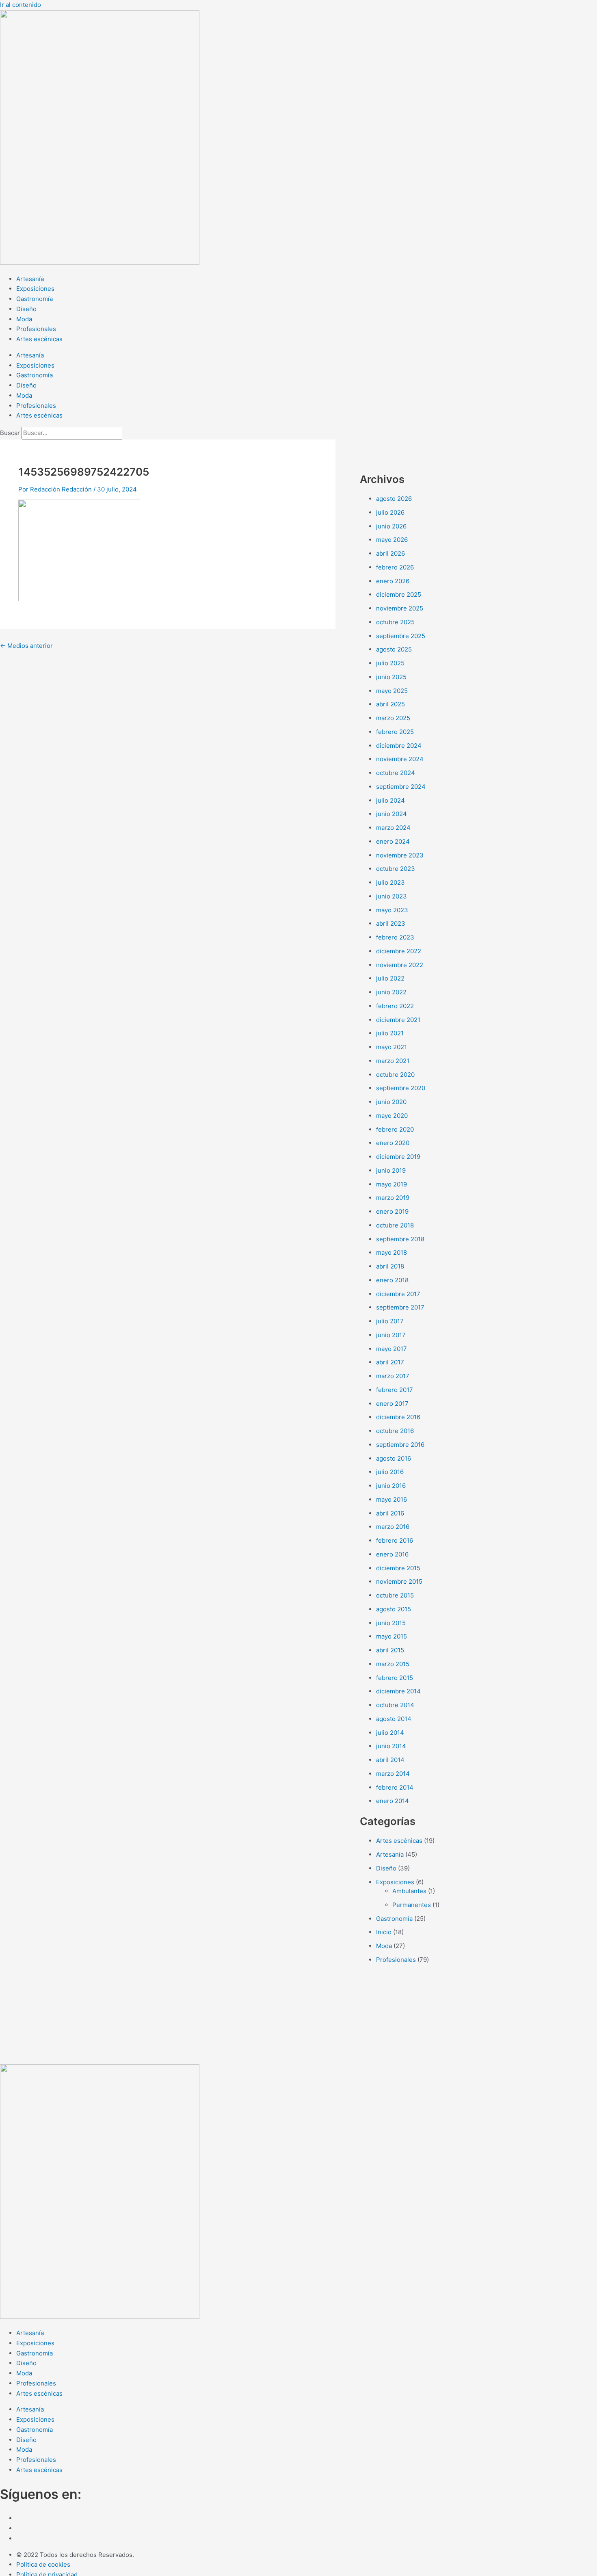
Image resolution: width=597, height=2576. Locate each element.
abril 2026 (390, 553)
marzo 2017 (393, 1376)
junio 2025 (391, 677)
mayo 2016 (392, 1499)
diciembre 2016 (398, 1417)
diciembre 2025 (399, 594)
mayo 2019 (392, 1184)
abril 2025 (390, 704)
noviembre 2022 (400, 965)
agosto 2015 (394, 1609)
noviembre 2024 (400, 759)
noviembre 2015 (399, 1581)
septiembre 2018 (400, 1239)
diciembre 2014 (398, 1691)
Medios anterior (26, 646)
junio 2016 (391, 1486)
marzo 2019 (393, 1198)
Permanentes (412, 1905)
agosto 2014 (394, 1719)
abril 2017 (390, 1362)
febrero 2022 (395, 1006)
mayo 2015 (392, 1636)
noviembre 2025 (400, 608)
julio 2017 (390, 1321)
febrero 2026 (395, 567)
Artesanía (30, 279)
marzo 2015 (393, 1664)
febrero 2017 (395, 1390)
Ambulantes (409, 1891)
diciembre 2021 (398, 1020)
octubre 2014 (395, 1705)
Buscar (10, 433)
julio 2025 (390, 663)
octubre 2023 (396, 869)
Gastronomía (35, 299)
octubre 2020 (395, 1075)
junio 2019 (391, 1170)
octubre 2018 (395, 1225)
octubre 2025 (395, 622)
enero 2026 (393, 581)
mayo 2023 (392, 910)
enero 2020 (393, 1143)
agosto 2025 (394, 649)
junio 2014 (391, 1746)
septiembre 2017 (400, 1307)
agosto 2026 (394, 499)
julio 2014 (390, 1733)
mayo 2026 (392, 540)
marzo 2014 (393, 1774)
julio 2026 (390, 512)
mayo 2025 (392, 691)
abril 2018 (390, 1266)
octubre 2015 (395, 1595)
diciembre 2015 (398, 1568)
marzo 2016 (393, 1527)
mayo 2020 (392, 1116)
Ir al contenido (21, 5)
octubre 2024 (396, 773)
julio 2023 (390, 882)
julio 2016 (390, 1472)
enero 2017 (392, 1404)
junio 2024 (392, 814)
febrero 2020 (395, 1129)
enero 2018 (392, 1280)
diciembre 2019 (398, 1157)
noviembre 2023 (400, 855)
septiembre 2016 (400, 1445)
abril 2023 (391, 923)
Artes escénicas (39, 339)
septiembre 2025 (401, 636)
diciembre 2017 (398, 1294)
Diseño (26, 309)
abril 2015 (390, 1650)
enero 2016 (392, 1554)
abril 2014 (390, 1760)
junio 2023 (392, 896)
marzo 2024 (393, 828)
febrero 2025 (395, 732)
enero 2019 (392, 1211)
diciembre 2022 (399, 951)
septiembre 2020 (401, 1088)
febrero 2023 (395, 937)
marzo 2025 (393, 718)
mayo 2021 (392, 1047)
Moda (24, 319)
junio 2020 (391, 1102)
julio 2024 (390, 800)
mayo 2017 (392, 1349)
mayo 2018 (392, 1252)
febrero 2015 (395, 1678)
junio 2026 (391, 526)
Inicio (384, 1932)
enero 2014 (393, 1801)
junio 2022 (391, 992)
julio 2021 (390, 1033)
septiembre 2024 (401, 787)
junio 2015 (391, 1623)
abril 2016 (390, 1513)
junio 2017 (391, 1335)
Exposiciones (35, 289)
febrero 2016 (395, 1540)
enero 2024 (393, 841)
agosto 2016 (394, 1458)
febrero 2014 (395, 1787)
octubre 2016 (395, 1431)
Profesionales (36, 329)
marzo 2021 (393, 1061)
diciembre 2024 (399, 746)
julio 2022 (390, 978)
